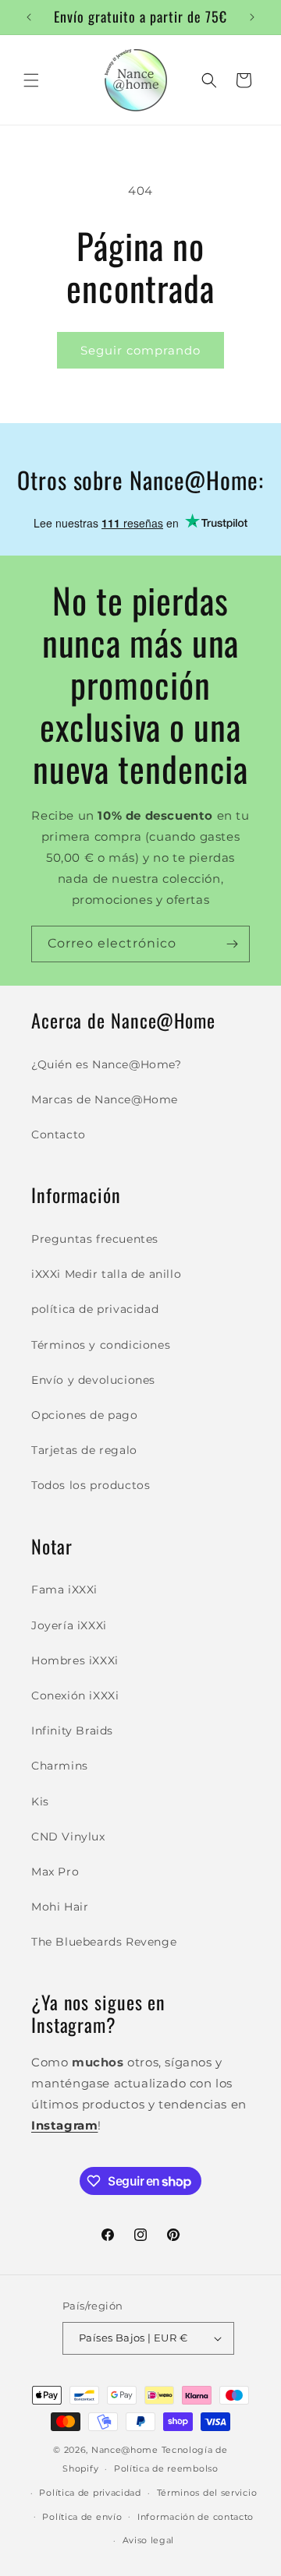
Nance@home (125, 2450)
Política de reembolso (166, 2468)
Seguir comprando (140, 350)
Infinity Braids (72, 1731)
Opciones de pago (85, 1415)
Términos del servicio (207, 2493)
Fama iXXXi (64, 1590)
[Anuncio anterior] (29, 17)
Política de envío (82, 2517)
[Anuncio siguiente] (252, 17)
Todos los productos (91, 1485)
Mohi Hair (60, 1907)
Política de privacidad (90, 2493)
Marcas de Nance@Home (105, 1099)
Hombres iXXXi (75, 1660)
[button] (31, 80)
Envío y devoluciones (93, 1380)
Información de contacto (196, 2517)
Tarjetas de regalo (84, 1450)
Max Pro (55, 1872)
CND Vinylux (68, 1837)
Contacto (59, 1134)
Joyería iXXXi (69, 1625)
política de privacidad (95, 1309)
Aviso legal (149, 2540)
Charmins (60, 1766)
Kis (40, 1801)
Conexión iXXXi (75, 1696)
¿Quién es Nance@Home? (107, 1064)
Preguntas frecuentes (95, 1239)
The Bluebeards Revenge (104, 1942)
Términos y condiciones (101, 1345)
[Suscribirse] (232, 944)
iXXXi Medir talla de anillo (106, 1274)
